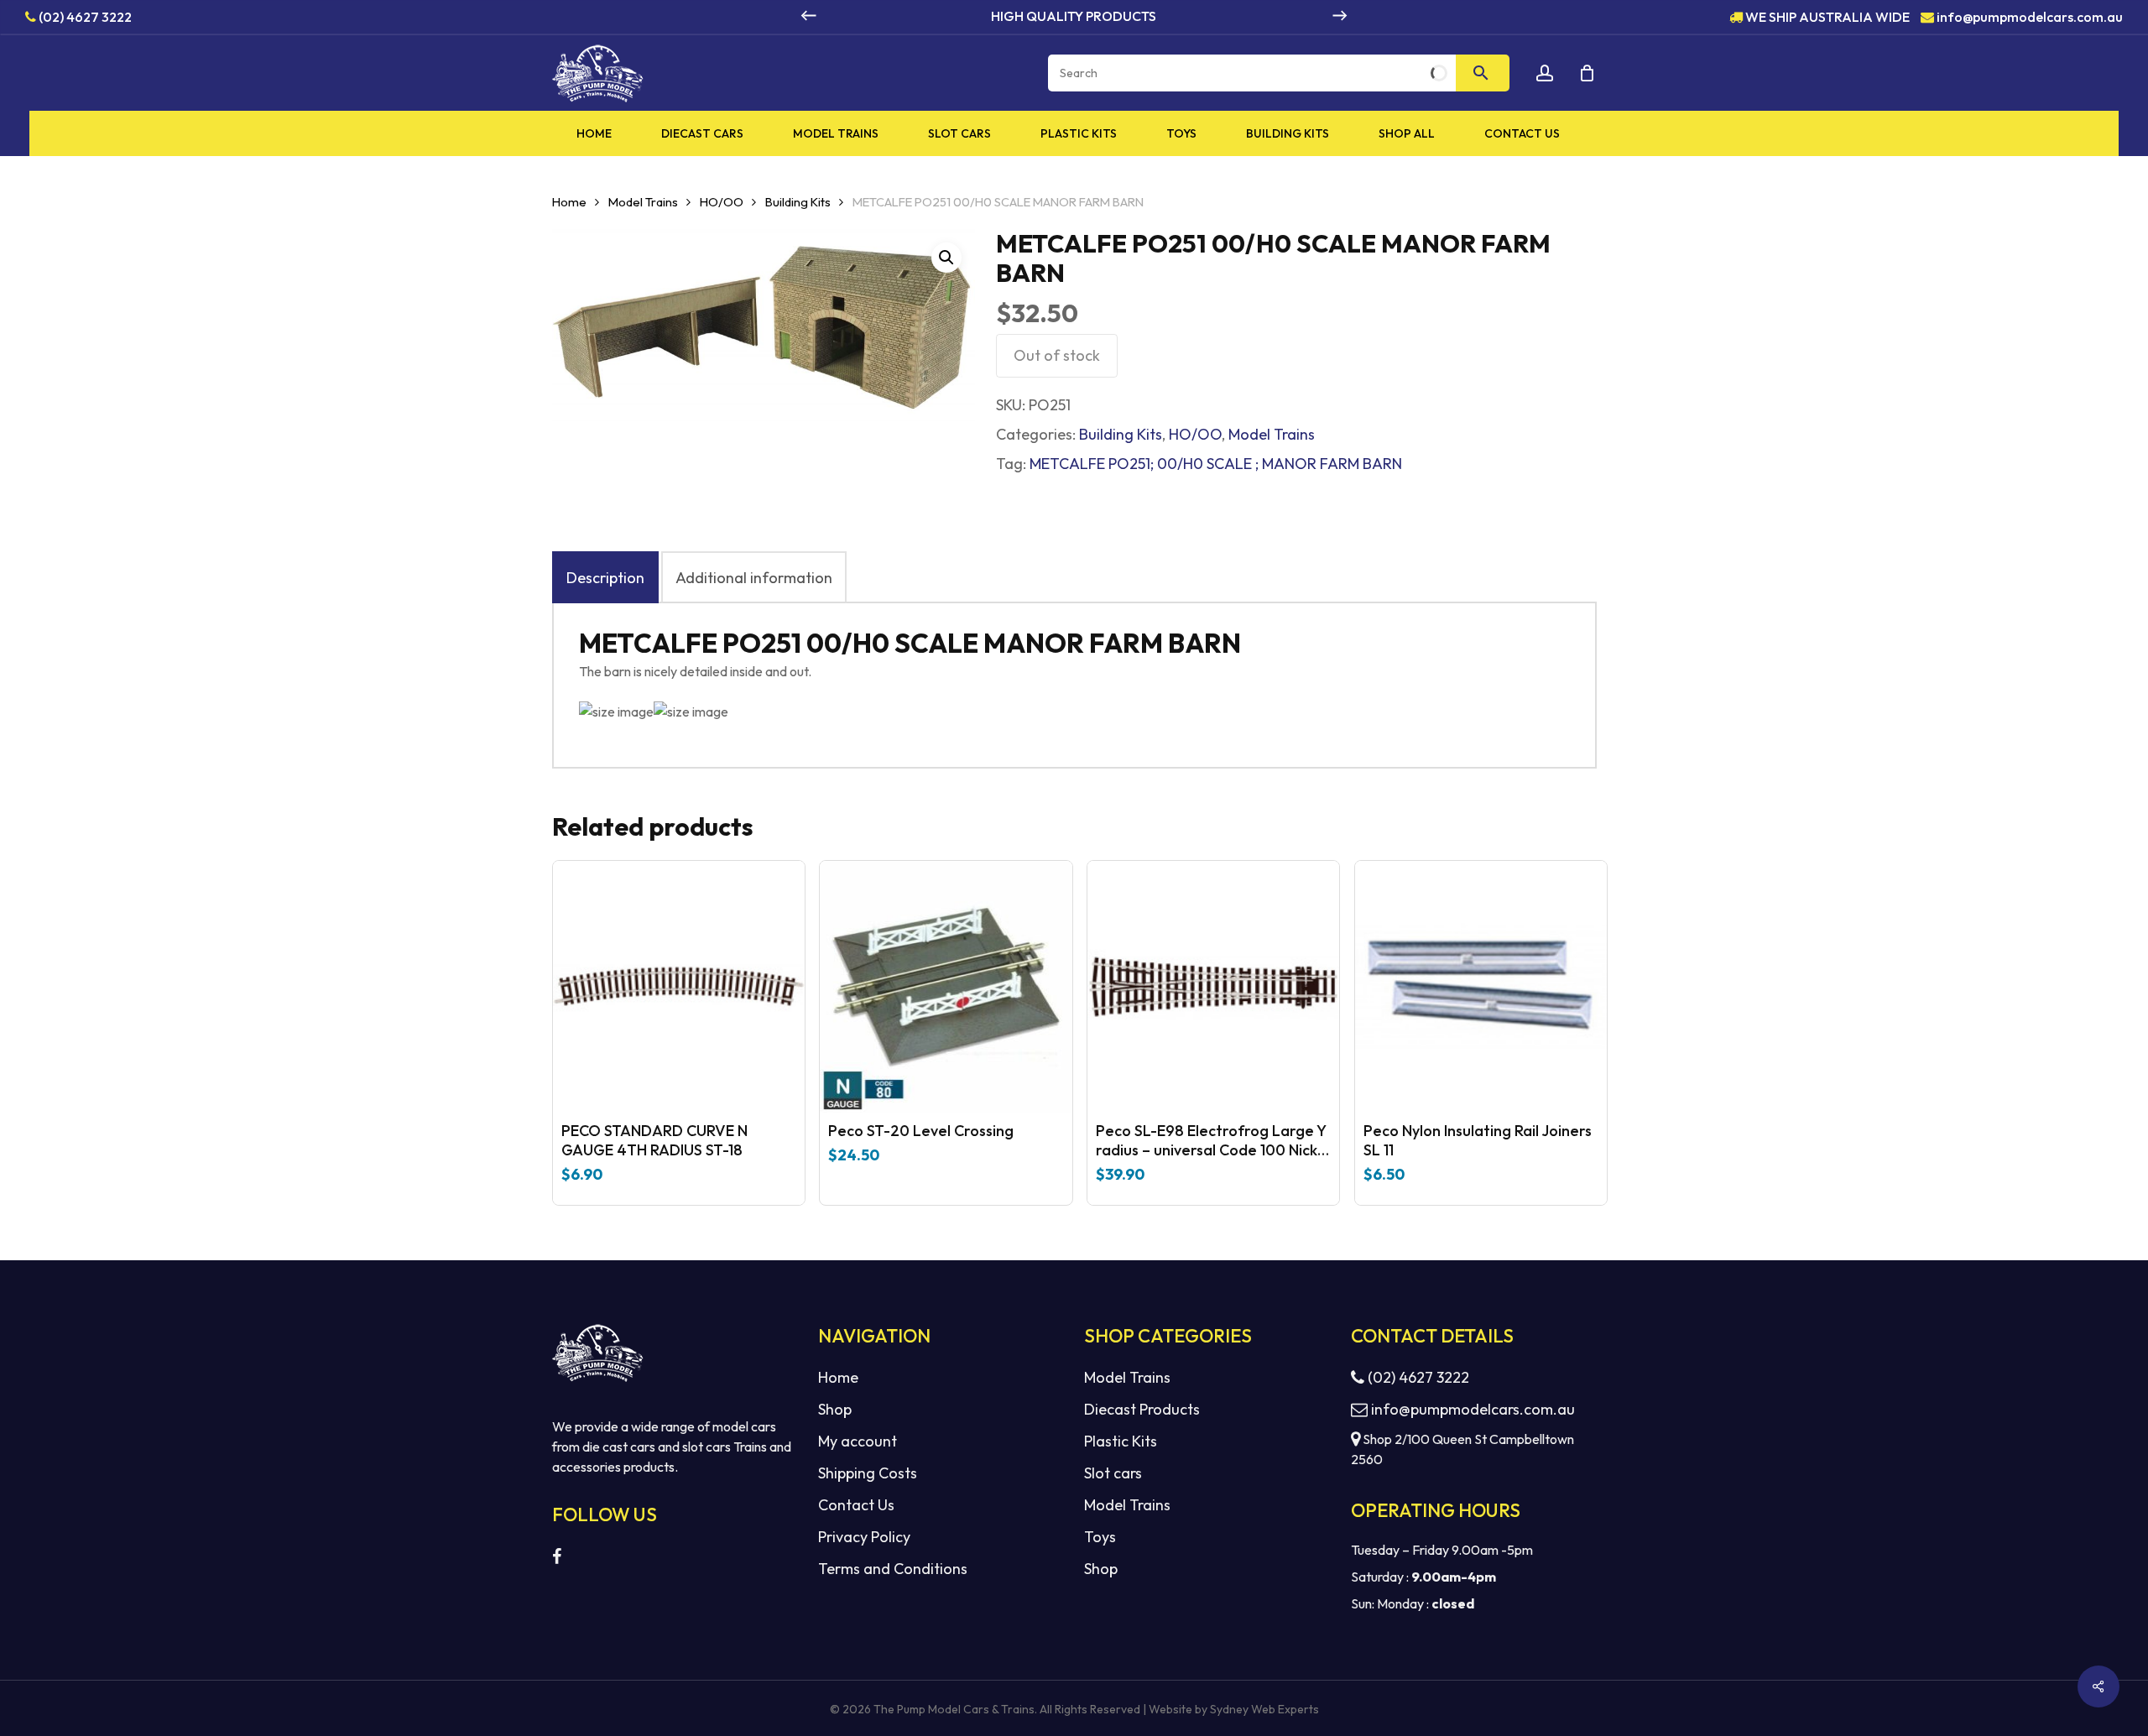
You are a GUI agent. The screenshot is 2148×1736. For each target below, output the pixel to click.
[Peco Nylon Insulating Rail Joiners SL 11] (1481, 987)
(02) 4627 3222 (84, 16)
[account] (1545, 73)
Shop (835, 1409)
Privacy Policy (864, 1537)
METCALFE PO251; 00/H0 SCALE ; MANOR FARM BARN (1216, 464)
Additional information (754, 578)
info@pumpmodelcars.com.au (2030, 16)
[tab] (605, 577)
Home (569, 202)
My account (858, 1441)
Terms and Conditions (893, 1569)
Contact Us (856, 1505)
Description (605, 578)
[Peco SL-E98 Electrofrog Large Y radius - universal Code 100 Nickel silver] (1213, 987)
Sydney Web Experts (1264, 1709)
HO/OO (722, 202)
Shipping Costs (868, 1473)
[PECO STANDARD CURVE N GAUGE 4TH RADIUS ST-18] (679, 987)
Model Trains (643, 202)
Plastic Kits (1121, 1441)
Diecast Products (1142, 1409)
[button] (946, 258)
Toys (1100, 1537)
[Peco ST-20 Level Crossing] (946, 987)
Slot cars (1113, 1473)
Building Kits (798, 202)
